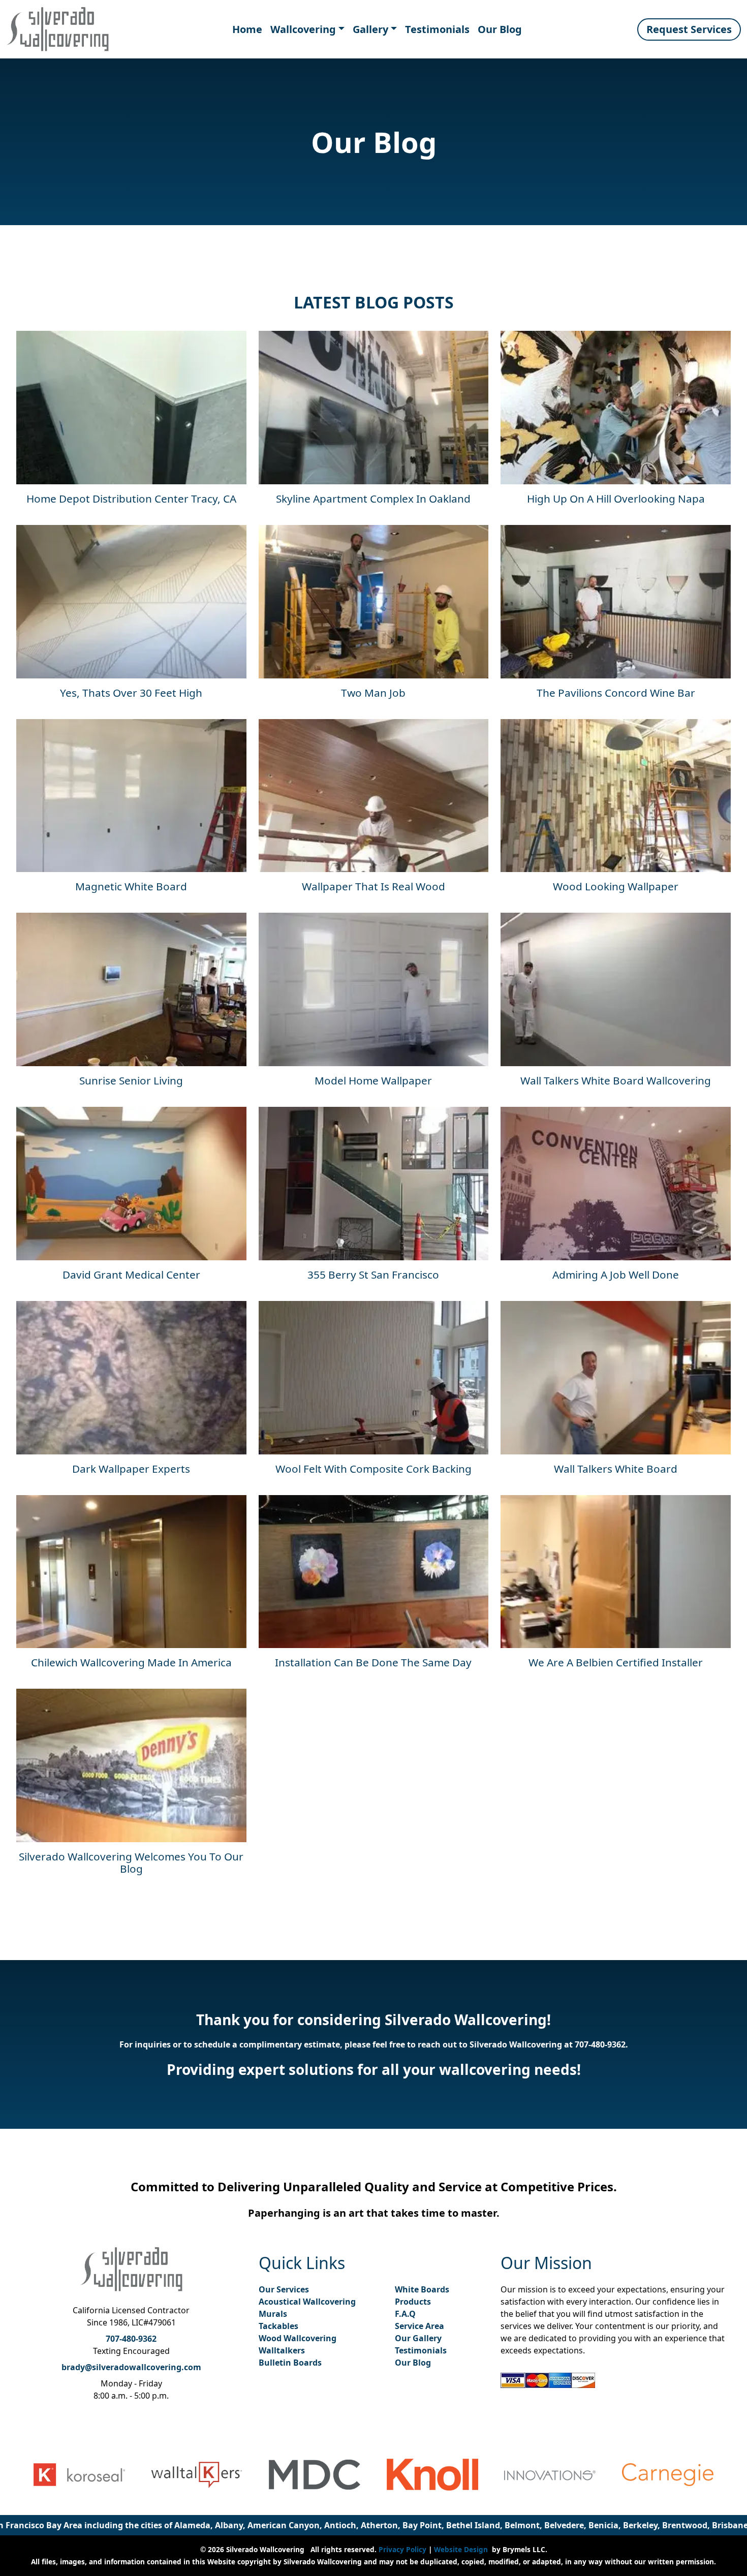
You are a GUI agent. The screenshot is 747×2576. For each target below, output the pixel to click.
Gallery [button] (370, 29)
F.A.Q (405, 2314)
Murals (273, 2314)
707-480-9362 (600, 2044)
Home (247, 29)
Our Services (284, 2289)
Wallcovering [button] (303, 29)
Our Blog (500, 29)
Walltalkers (282, 2350)
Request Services (689, 29)
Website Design (461, 2549)
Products (413, 2302)
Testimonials (437, 29)
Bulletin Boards (290, 2363)
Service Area (419, 2326)
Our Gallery (418, 2338)
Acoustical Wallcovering (307, 2302)
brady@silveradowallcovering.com (131, 2367)
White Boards (422, 2289)
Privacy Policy (402, 2549)
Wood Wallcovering (298, 2338)
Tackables (278, 2326)
